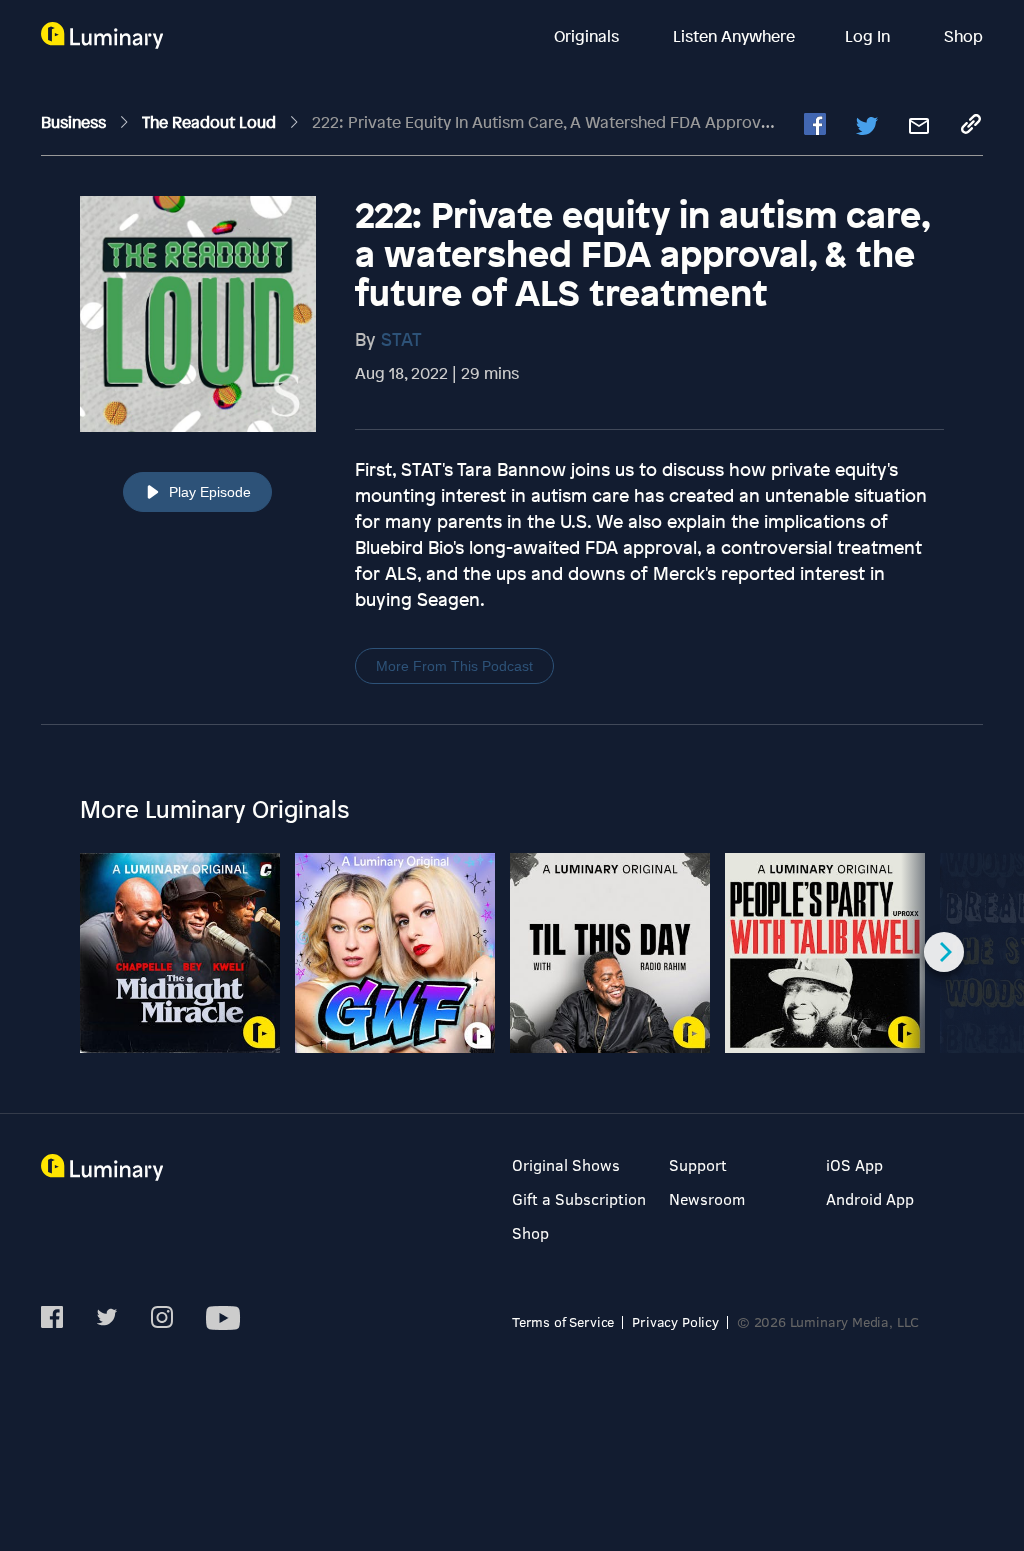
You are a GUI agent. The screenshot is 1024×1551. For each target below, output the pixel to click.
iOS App (854, 1164)
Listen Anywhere (734, 36)
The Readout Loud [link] (211, 122)
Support (698, 1164)
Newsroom (707, 1198)
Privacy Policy (675, 1321)
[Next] (944, 952)
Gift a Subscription (579, 1198)
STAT (401, 339)
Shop (963, 36)
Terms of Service (563, 1321)
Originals (588, 36)
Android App (870, 1198)
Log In (869, 36)
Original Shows (566, 1164)
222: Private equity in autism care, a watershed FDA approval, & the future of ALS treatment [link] (657, 122)
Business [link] (75, 122)
